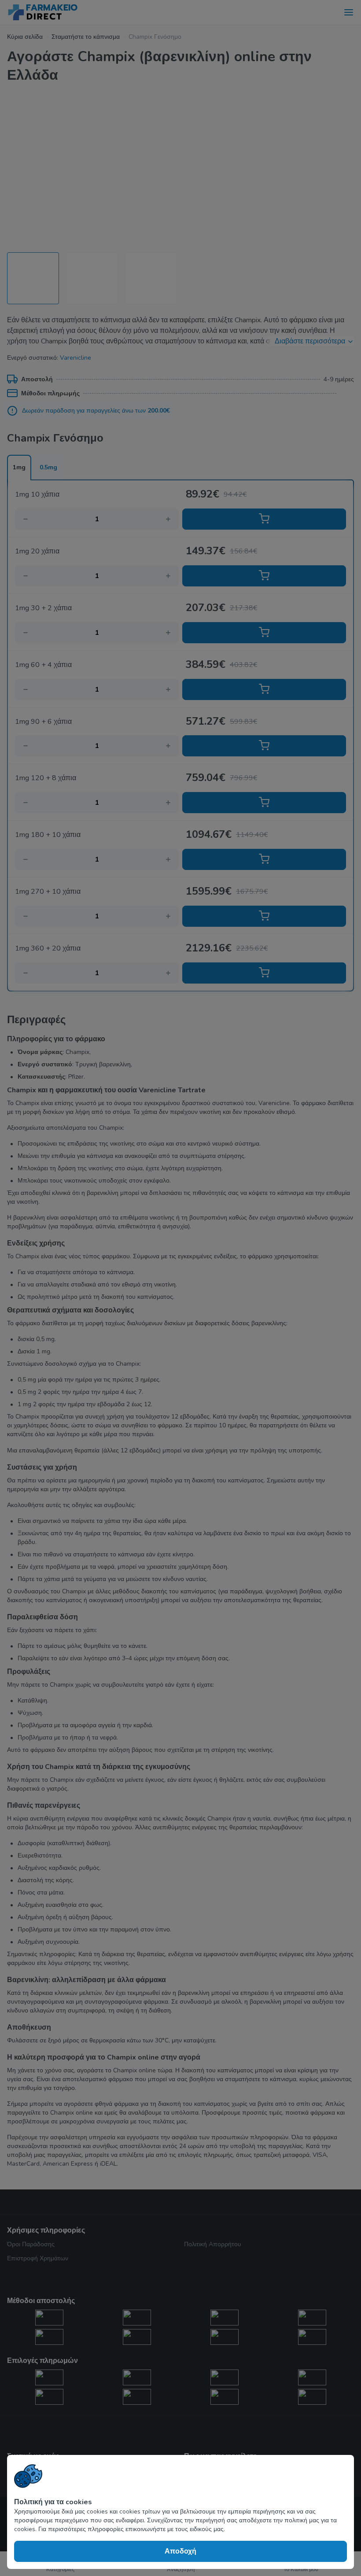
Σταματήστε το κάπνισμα (86, 37)
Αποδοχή (180, 2551)
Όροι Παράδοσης (31, 2244)
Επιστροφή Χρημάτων (38, 2258)
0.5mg (48, 467)
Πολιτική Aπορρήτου (213, 2244)
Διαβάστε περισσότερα (310, 341)
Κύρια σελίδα (25, 37)
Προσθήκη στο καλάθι (264, 519)
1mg (19, 467)
